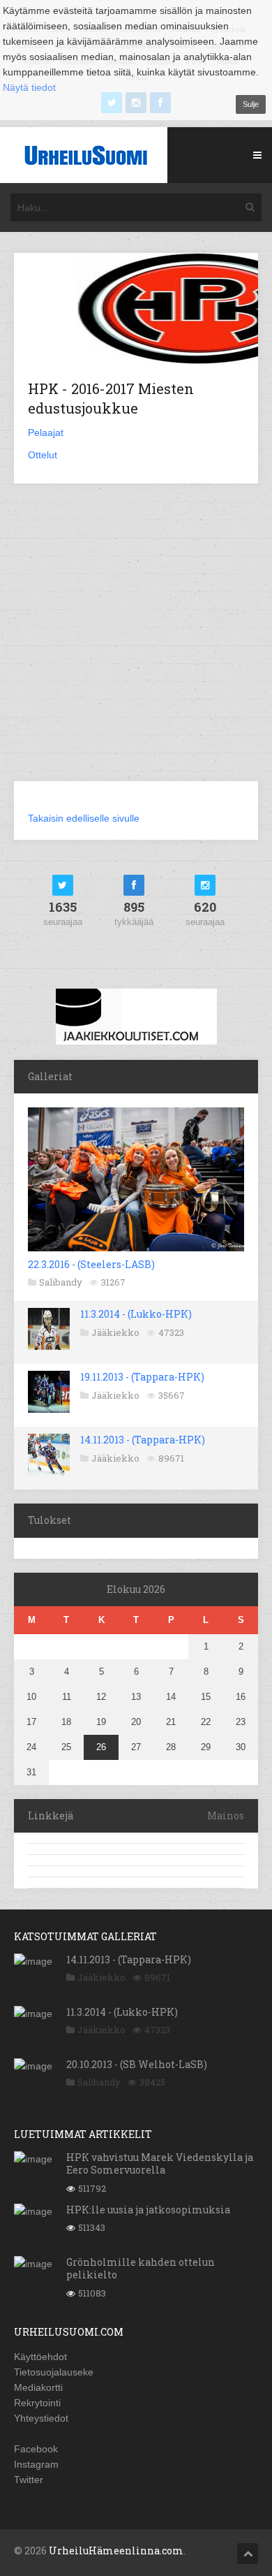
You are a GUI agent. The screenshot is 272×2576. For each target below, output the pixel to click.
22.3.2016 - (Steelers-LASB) (91, 1264)
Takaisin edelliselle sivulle (84, 818)
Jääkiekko (115, 1332)
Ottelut (43, 455)
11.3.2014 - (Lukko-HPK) (136, 1314)
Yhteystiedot (41, 2418)
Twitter (29, 2480)
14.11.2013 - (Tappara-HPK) (143, 1440)
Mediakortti (38, 2387)
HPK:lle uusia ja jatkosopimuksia (148, 2210)
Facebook (36, 2449)
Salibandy (61, 1282)
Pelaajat (46, 432)
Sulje (251, 104)
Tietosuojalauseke (54, 2372)
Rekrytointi (37, 2403)
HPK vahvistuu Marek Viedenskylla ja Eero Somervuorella (160, 2163)
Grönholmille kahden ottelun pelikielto (141, 2268)
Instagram (36, 2464)
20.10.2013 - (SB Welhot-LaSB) (137, 2064)
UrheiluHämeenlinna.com (116, 2550)
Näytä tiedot (29, 87)
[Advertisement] (136, 641)
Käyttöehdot (40, 2357)
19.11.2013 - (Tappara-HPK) (142, 1377)
